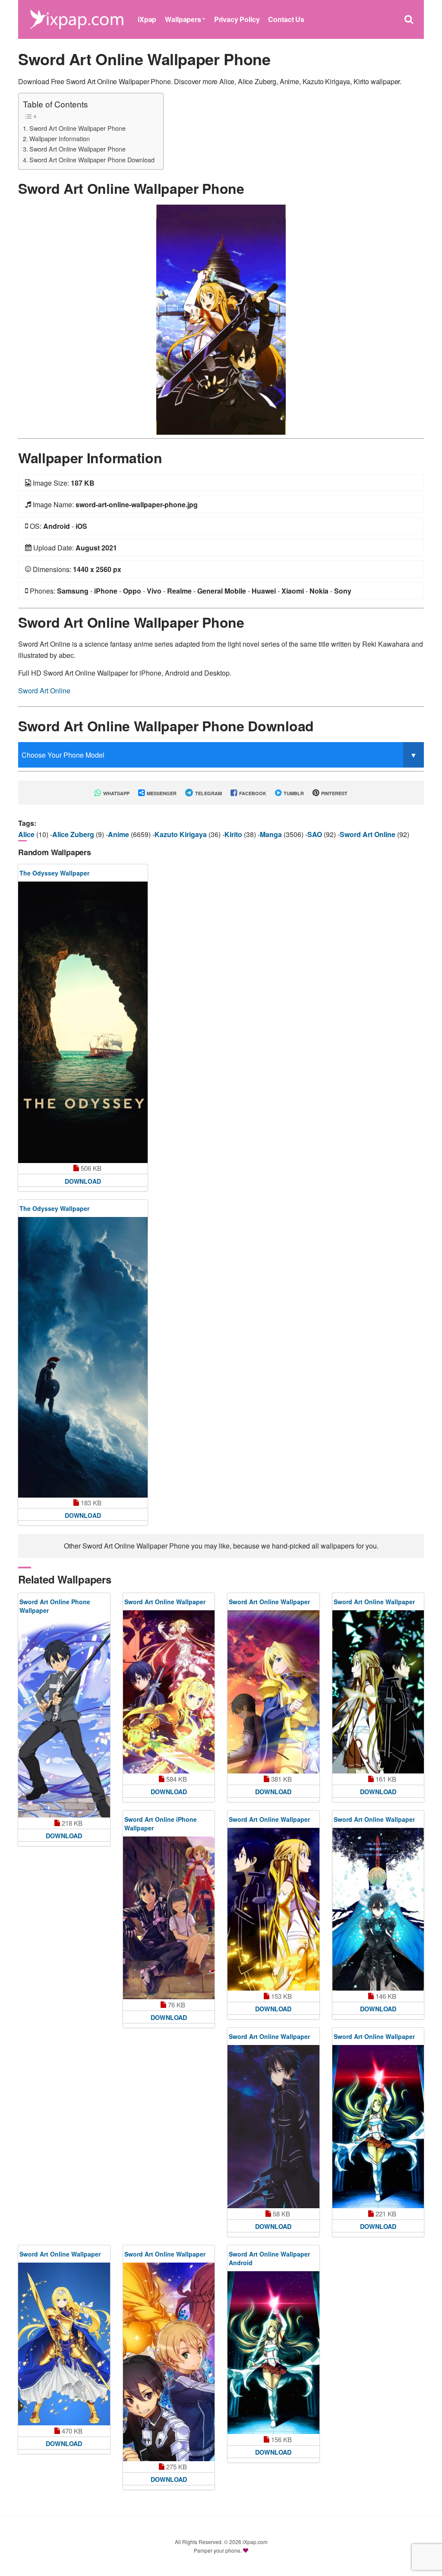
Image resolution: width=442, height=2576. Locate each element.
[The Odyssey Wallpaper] (83, 1022)
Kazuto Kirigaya (182, 834)
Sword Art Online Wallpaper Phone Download (92, 160)
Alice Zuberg (74, 834)
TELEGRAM (208, 793)
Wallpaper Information (60, 138)
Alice (27, 834)
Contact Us (286, 19)
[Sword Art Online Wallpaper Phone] (221, 319)
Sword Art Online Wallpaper (165, 1602)
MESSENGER (161, 793)
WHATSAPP (116, 793)
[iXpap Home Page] (76, 18)
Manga (272, 834)
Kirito (234, 834)
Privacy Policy (237, 19)
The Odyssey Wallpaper (54, 873)
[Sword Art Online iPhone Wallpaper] (169, 1918)
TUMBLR (293, 793)
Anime (119, 834)
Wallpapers (183, 19)
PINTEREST (334, 793)
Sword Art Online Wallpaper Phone (77, 128)
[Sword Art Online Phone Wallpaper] (64, 1718)
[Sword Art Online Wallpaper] (169, 1692)
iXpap (147, 19)
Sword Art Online (44, 691)
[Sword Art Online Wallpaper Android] (273, 2353)
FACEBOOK (252, 793)
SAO (316, 834)
